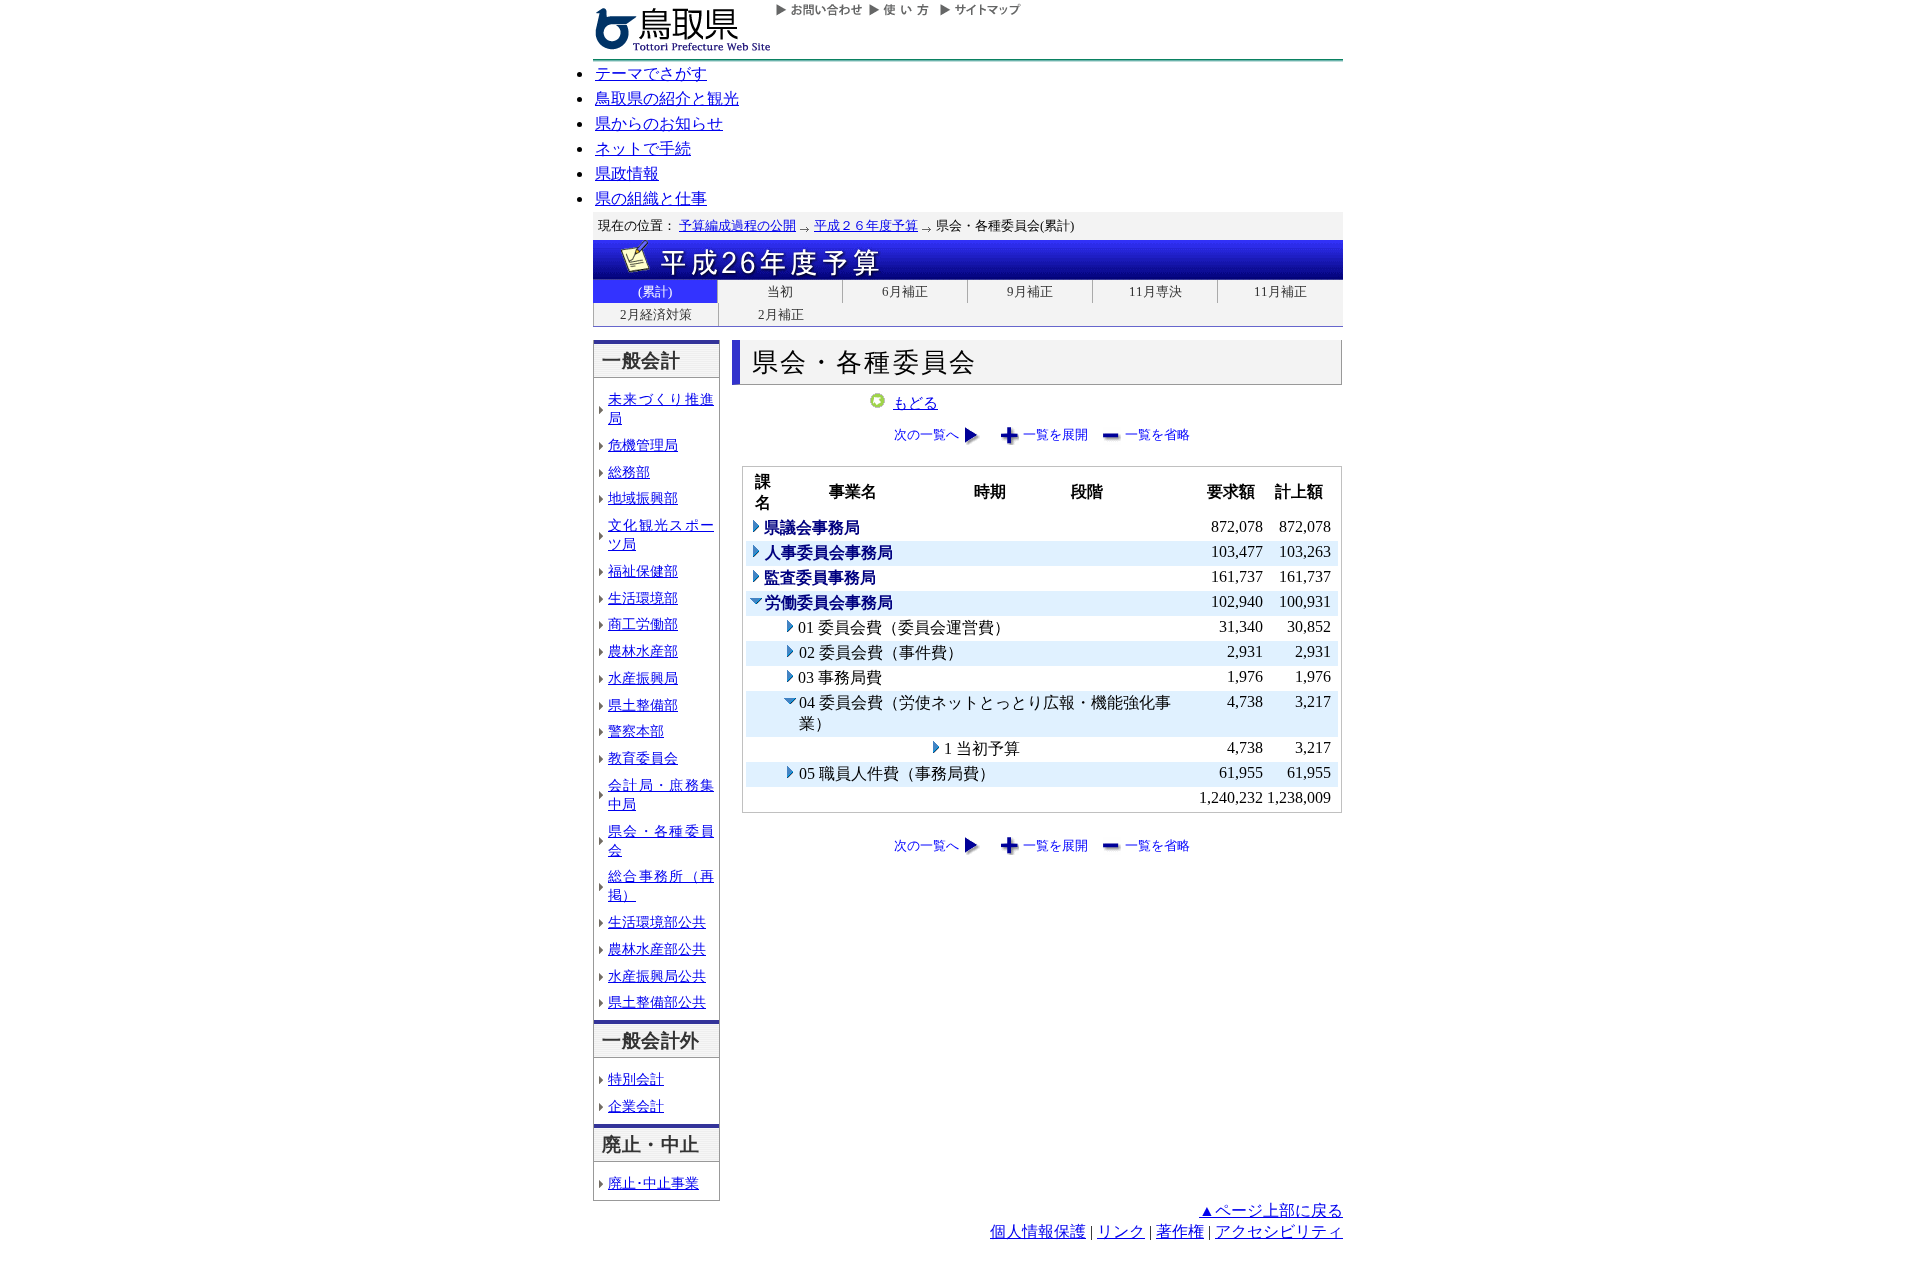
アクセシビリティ (1279, 1231)
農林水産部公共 (657, 949)
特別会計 (636, 1079)
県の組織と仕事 (651, 198)
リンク (1121, 1231)
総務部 (629, 472)
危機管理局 (643, 445)
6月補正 (905, 291)
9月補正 (1030, 291)
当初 (780, 291)
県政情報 (627, 173)
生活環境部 (643, 598)
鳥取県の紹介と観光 (667, 98)
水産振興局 (643, 678)
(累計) (655, 291)
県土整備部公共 (657, 1002)
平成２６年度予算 (866, 225)
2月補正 (781, 314)
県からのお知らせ (659, 123)
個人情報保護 (1038, 1231)
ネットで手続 (643, 148)
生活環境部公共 (657, 922)
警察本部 (636, 731)
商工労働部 (643, 624)
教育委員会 (643, 758)
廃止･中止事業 (653, 1183)
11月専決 (1155, 291)
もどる (915, 403)
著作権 (1180, 1231)
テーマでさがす (651, 73)
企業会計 (636, 1106)
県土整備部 (643, 705)
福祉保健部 (643, 571)
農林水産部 (643, 651)
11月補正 (1280, 291)
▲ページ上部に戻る (1271, 1210)
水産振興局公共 (657, 976)
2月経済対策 (656, 314)
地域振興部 (643, 498)
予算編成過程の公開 (737, 225)
